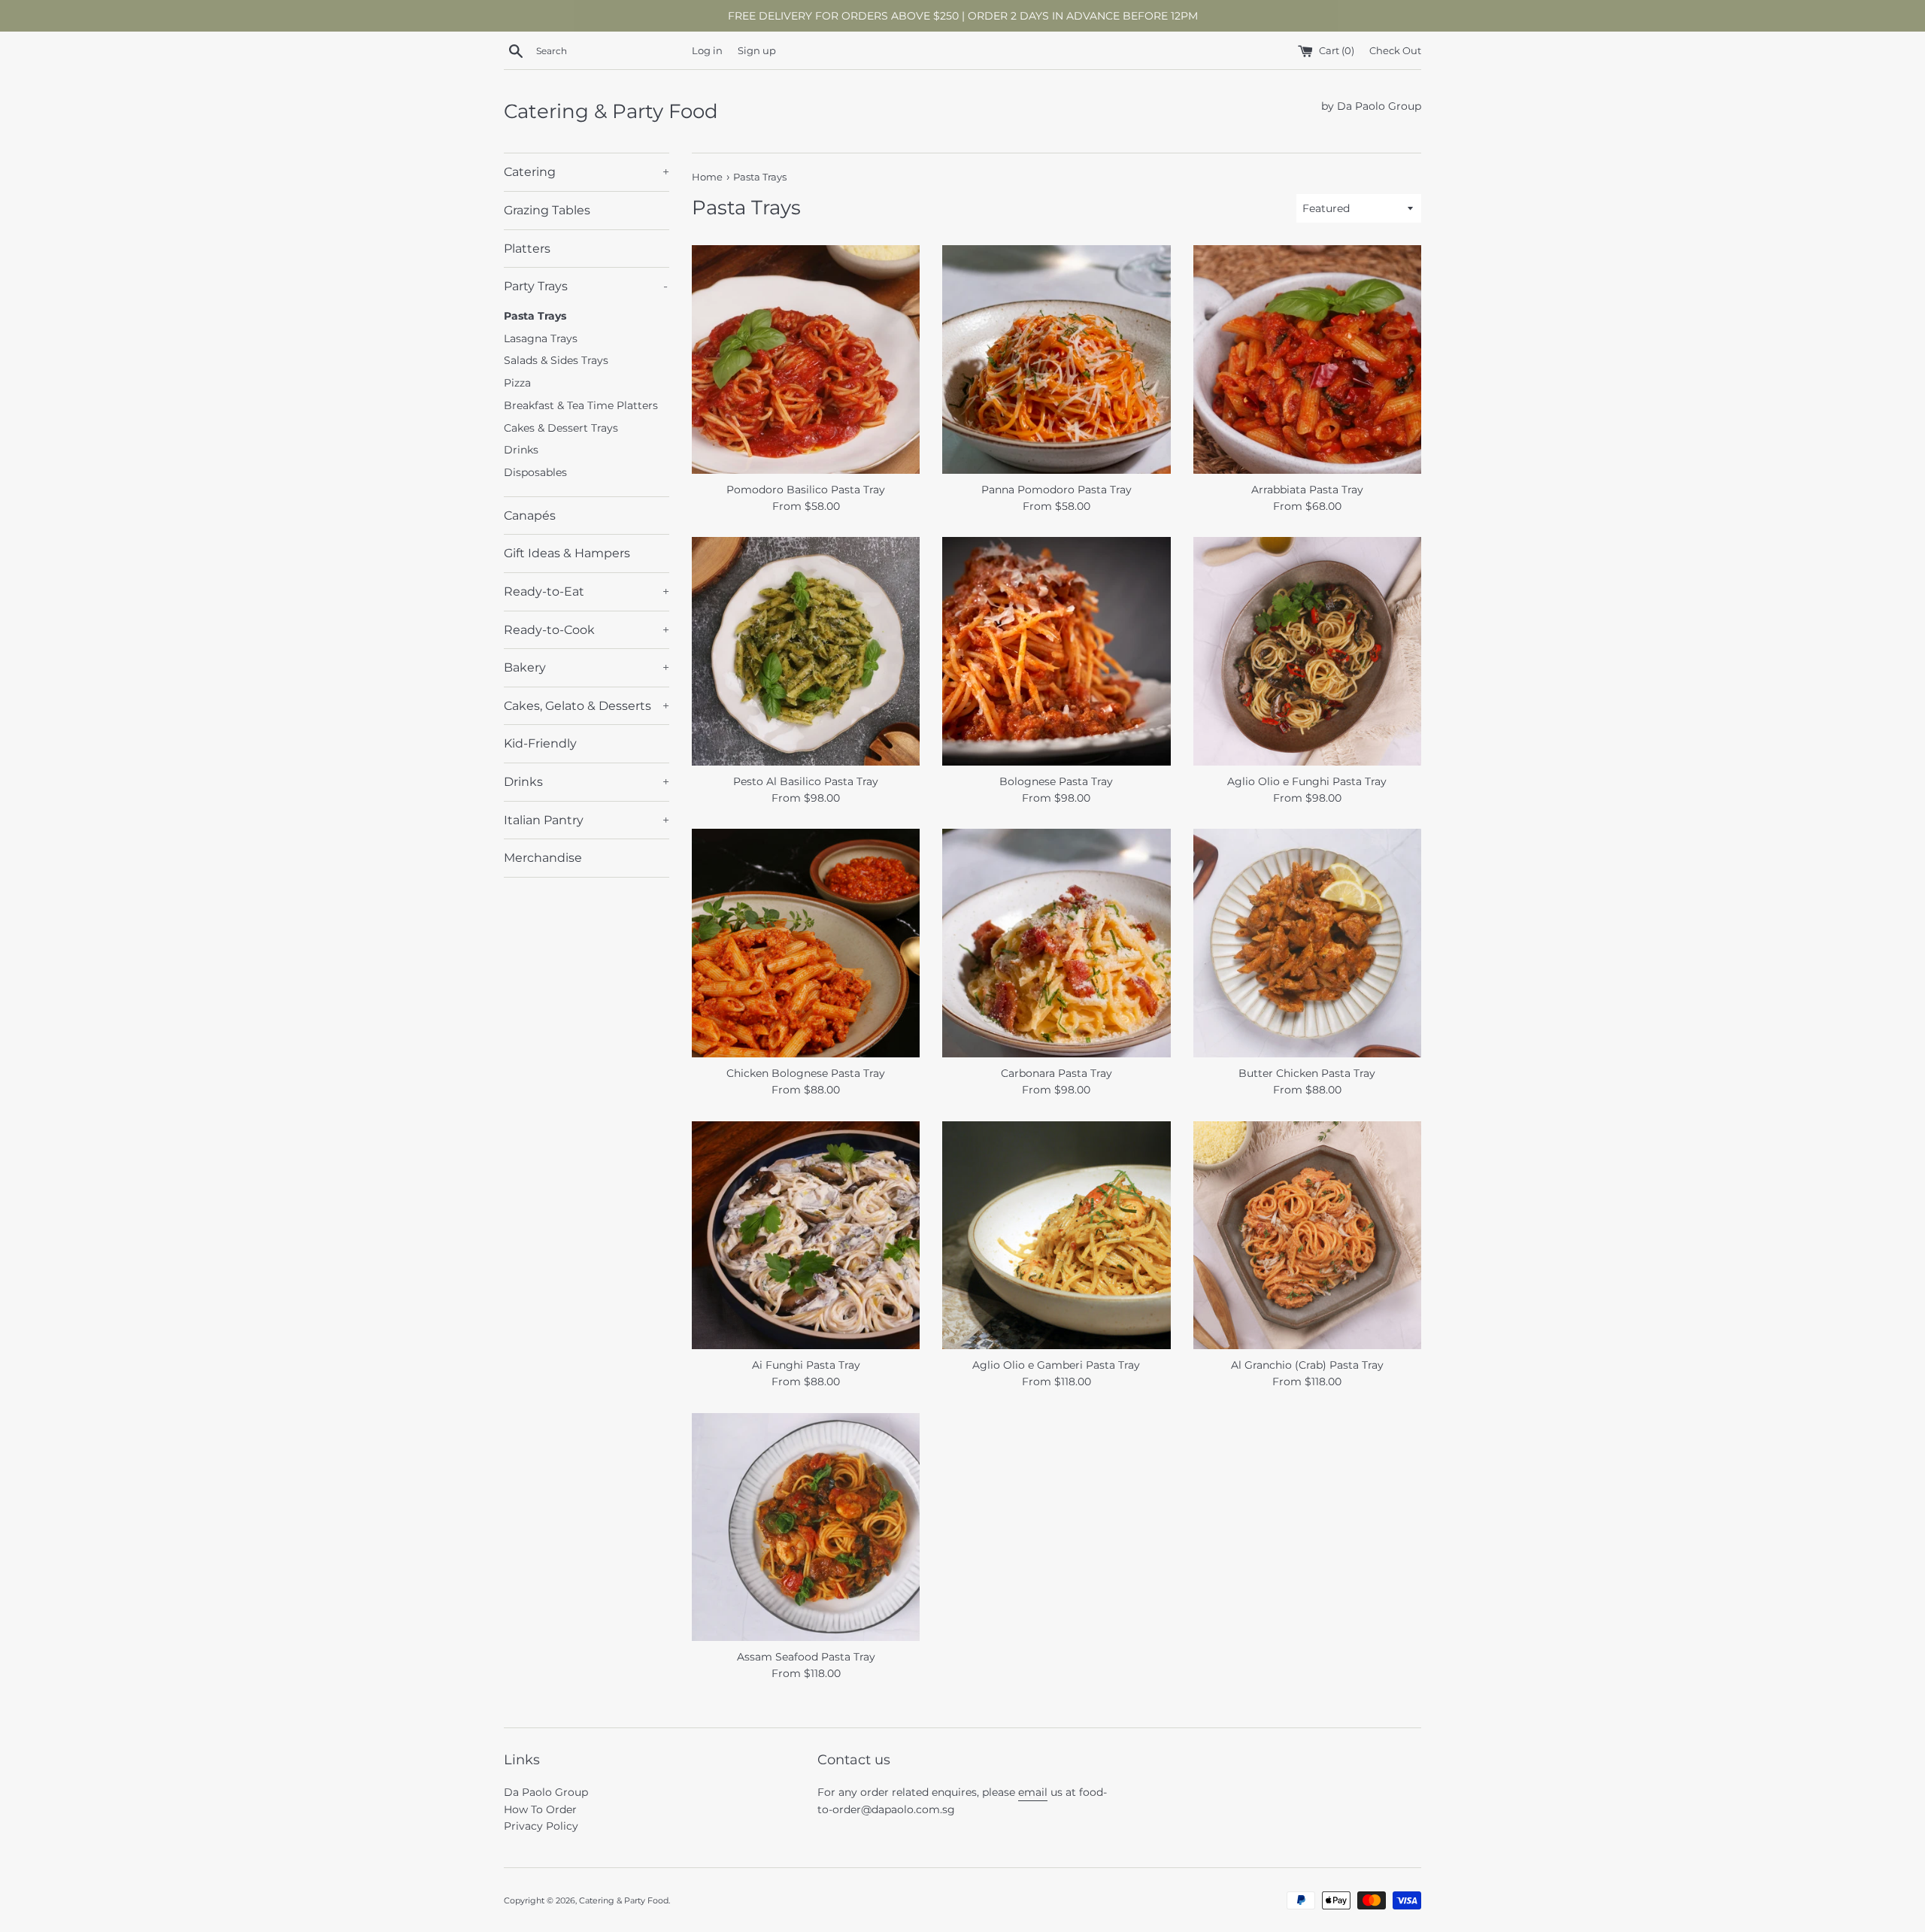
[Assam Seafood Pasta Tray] (806, 1527)
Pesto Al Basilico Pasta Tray (806, 781)
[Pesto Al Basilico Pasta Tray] (806, 651)
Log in (707, 51)
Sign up (757, 51)
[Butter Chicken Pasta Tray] (1307, 943)
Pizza (517, 383)
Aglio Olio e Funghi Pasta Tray (1307, 781)
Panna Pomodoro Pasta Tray (1056, 490)
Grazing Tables (547, 210)
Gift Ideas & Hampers (567, 553)
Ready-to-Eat (587, 591)
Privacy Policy (541, 1826)
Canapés (530, 516)
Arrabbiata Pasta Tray (1307, 490)
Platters (527, 249)
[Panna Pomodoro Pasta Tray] (1056, 359)
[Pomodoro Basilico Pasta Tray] (806, 359)
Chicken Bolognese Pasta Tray (806, 1073)
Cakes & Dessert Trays (561, 428)
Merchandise (543, 858)
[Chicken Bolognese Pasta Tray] (806, 943)
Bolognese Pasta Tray (1056, 781)
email (1033, 1792)
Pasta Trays (535, 316)
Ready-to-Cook (587, 630)
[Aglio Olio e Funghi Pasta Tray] (1307, 651)
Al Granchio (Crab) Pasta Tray (1307, 1365)
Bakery (587, 667)
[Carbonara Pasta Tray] (1056, 943)
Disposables (535, 472)
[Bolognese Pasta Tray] (1056, 651)
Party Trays (586, 286)
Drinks (521, 450)
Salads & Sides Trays (556, 360)
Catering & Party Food (611, 111)
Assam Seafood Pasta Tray (806, 1657)
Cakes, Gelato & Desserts (587, 706)
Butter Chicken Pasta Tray (1307, 1073)
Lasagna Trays (541, 338)
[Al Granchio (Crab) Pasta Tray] (1307, 1235)
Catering (587, 172)
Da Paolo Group (546, 1792)
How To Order (540, 1809)
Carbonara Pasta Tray (1056, 1073)
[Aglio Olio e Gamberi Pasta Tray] (1056, 1235)
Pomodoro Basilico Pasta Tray (806, 490)
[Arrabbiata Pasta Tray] (1307, 359)
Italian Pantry (587, 820)
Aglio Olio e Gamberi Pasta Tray (1056, 1365)
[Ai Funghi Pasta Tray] (806, 1235)
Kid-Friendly (540, 743)
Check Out (1395, 51)
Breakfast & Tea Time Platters (581, 405)
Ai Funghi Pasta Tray (806, 1365)
